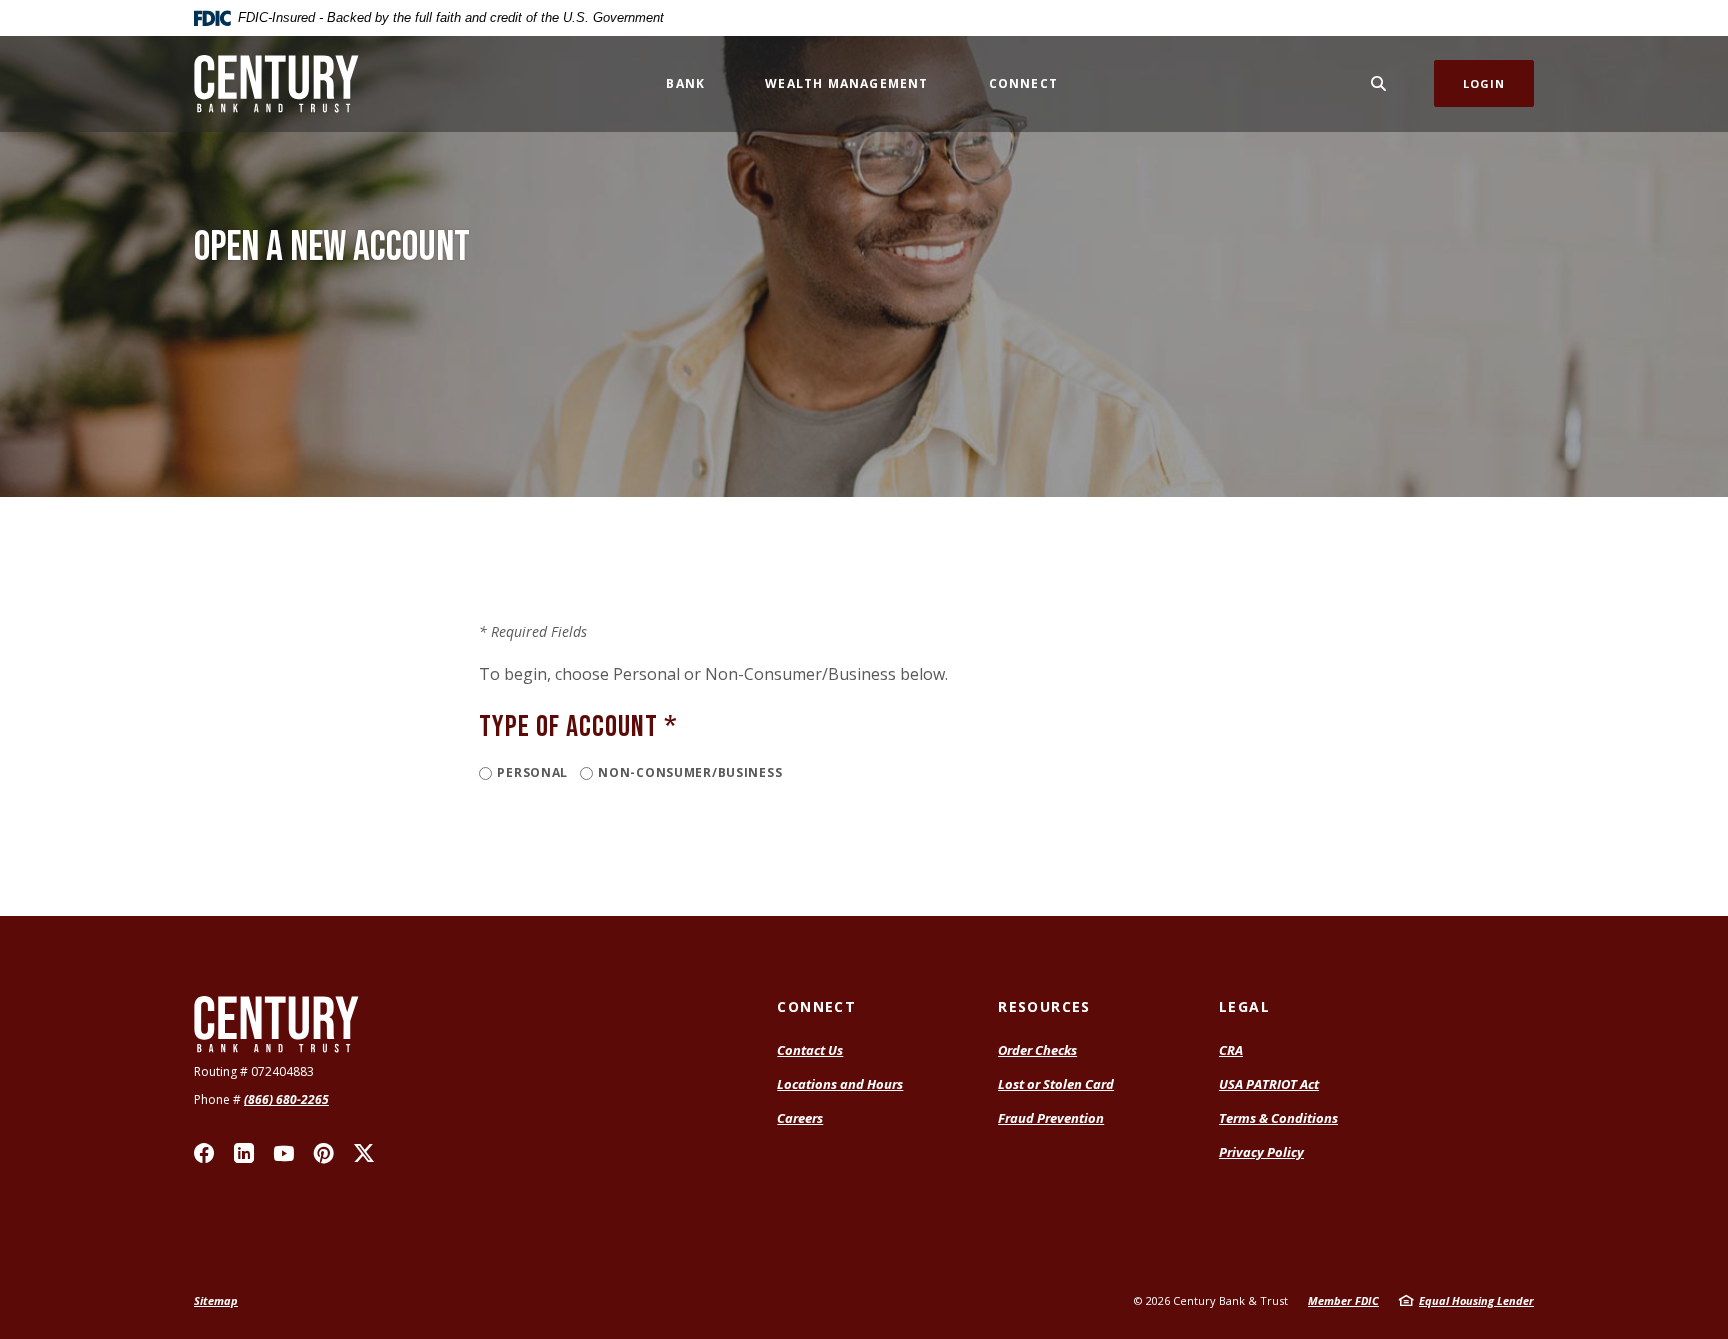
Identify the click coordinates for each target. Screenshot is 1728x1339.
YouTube (284, 1153)
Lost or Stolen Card (1056, 1084)
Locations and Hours (840, 1084)
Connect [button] (1023, 83)
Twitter (364, 1153)
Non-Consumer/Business (690, 773)
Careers (800, 1118)
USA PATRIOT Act (1269, 1084)
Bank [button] (685, 83)
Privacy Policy (1261, 1152)
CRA (1231, 1050)
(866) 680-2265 (286, 1099)
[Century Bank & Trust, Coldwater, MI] (276, 84)
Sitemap (216, 1300)
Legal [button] (1244, 1006)
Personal (532, 773)
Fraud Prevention (1051, 1118)
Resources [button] (1044, 1006)
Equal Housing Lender (1476, 1300)
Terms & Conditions (1278, 1118)
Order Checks (1037, 1050)
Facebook (204, 1153)
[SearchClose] (1379, 83)
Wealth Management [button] (846, 83)
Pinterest (324, 1153)
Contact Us (810, 1050)
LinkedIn (244, 1153)
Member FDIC (1343, 1300)
